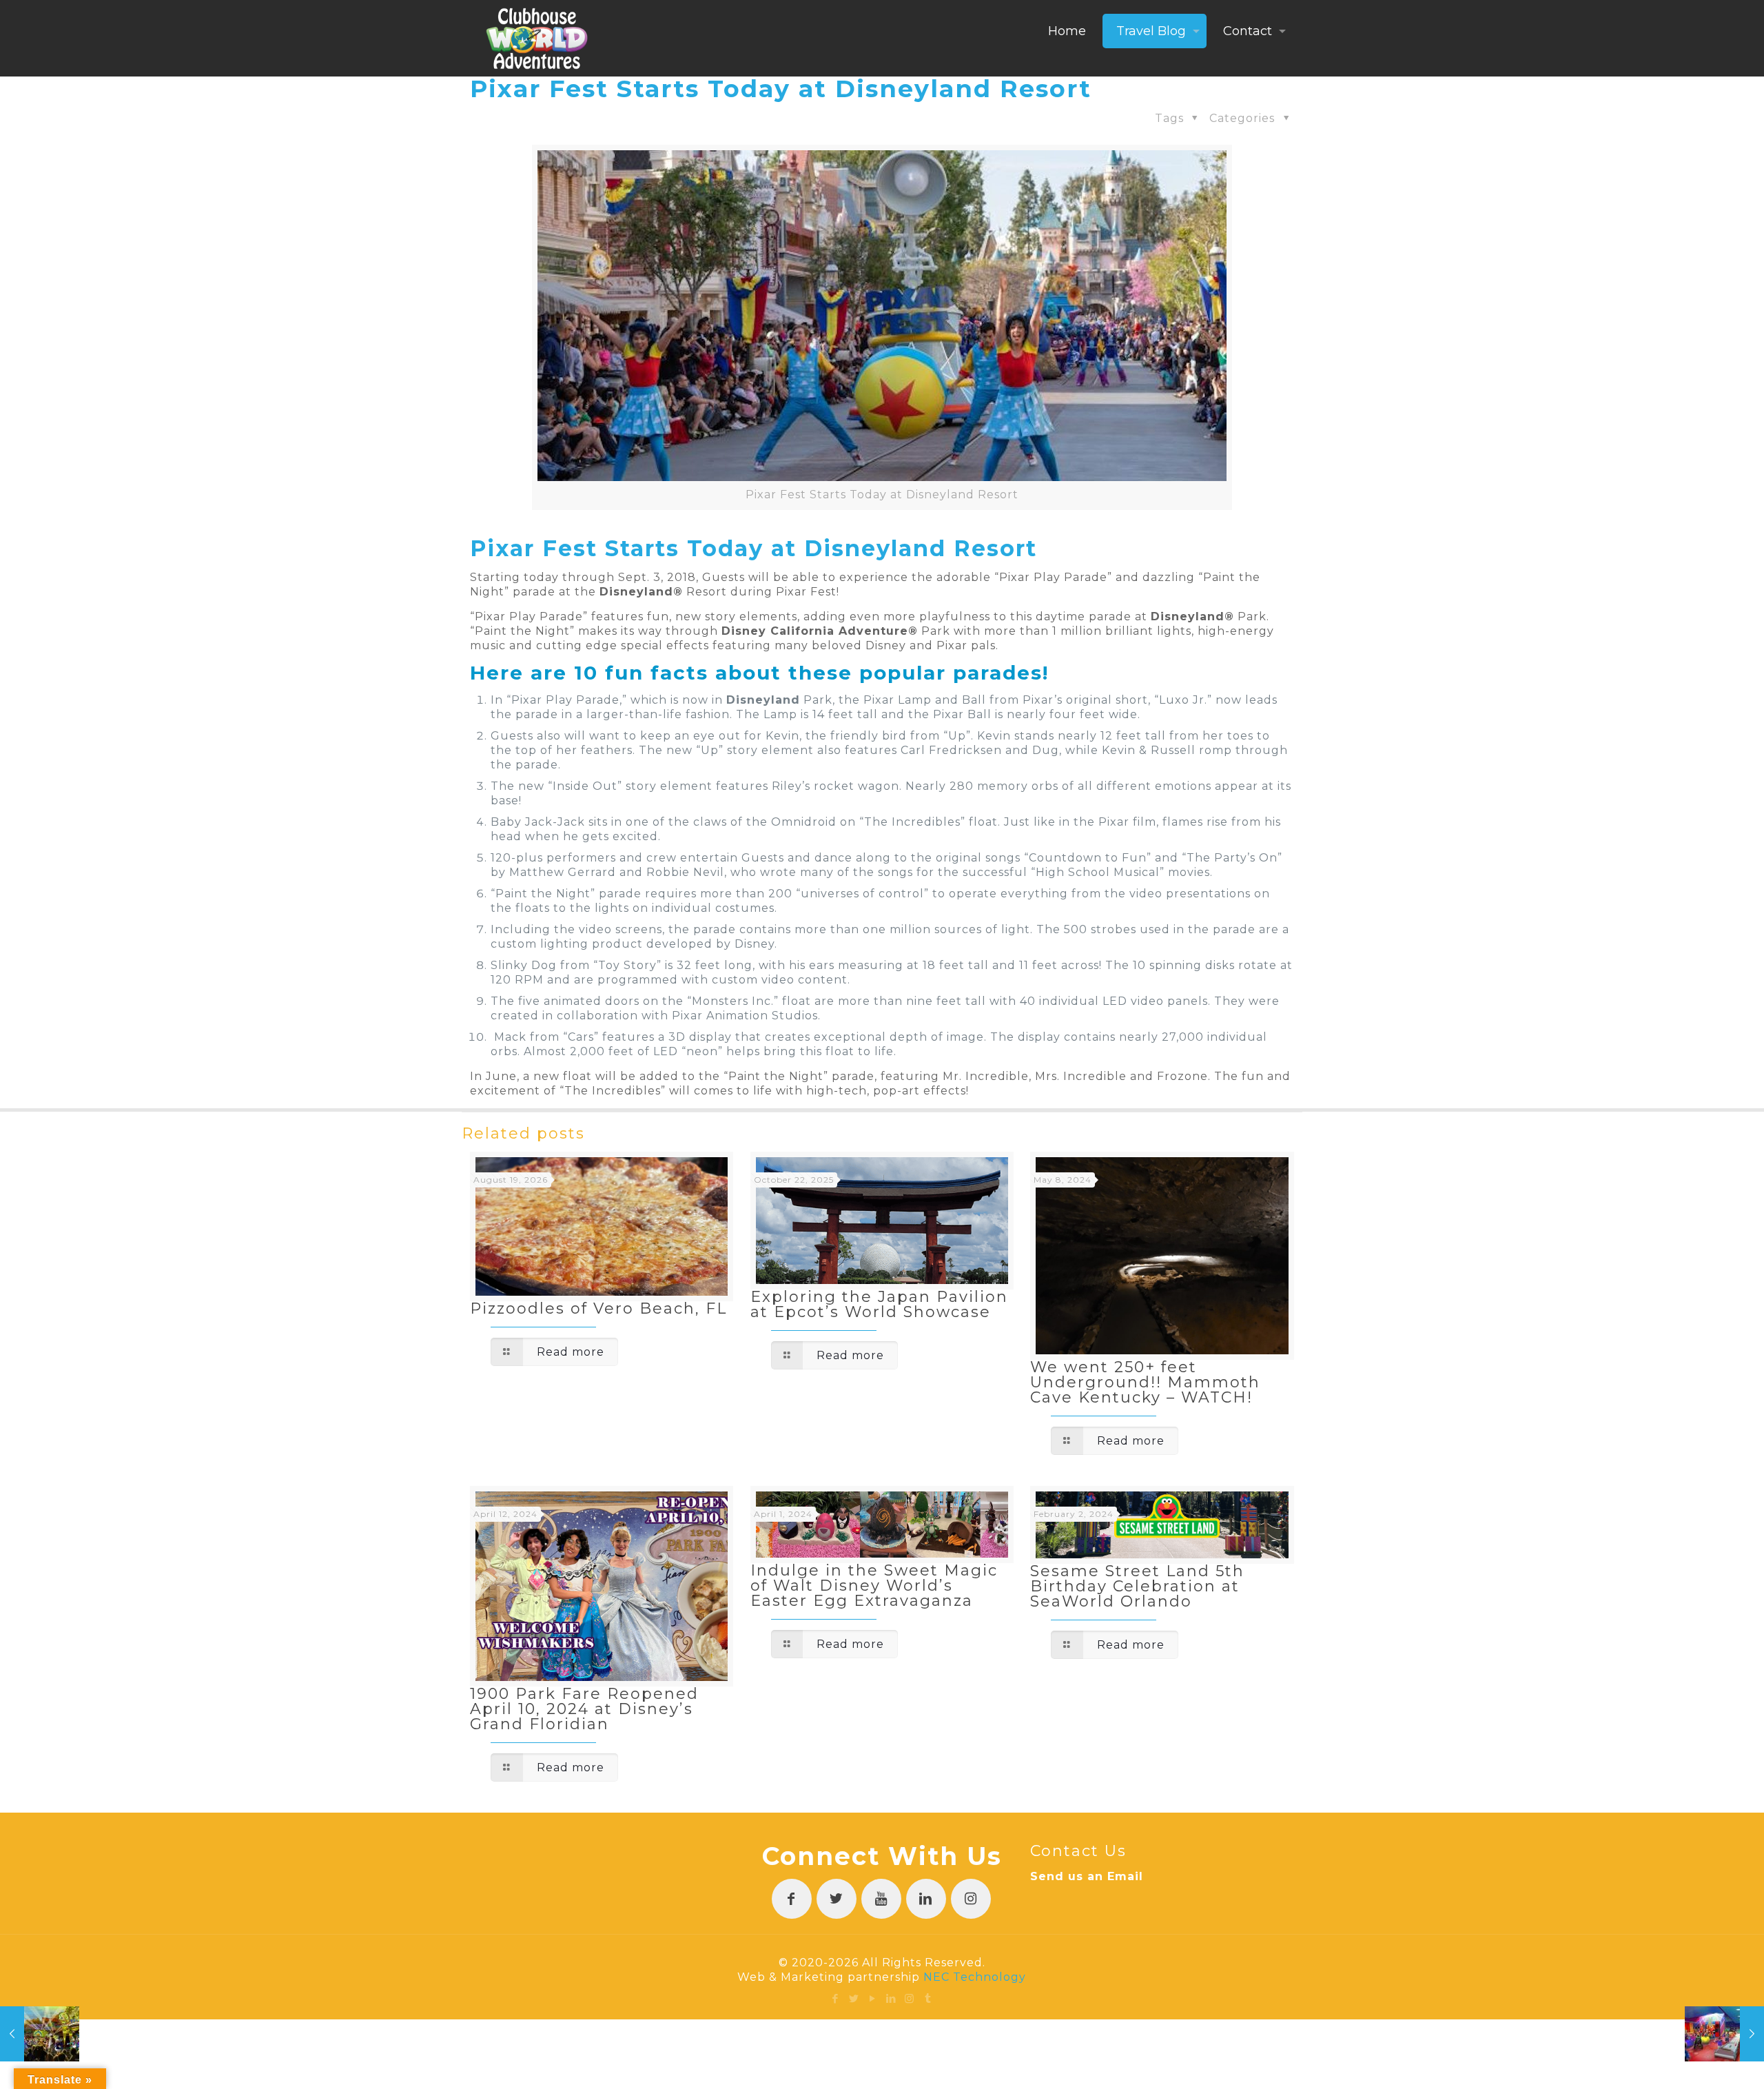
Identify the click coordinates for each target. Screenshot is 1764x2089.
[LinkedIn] (891, 1998)
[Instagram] (910, 1998)
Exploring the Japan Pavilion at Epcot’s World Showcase (879, 1304)
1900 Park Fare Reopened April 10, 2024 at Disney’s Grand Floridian (584, 1709)
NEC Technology (975, 1977)
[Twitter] (854, 1998)
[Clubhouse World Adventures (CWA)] (537, 38)
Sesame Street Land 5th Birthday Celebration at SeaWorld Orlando (1137, 1586)
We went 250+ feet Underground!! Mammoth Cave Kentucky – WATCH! (1145, 1382)
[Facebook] (835, 1998)
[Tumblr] (929, 1998)
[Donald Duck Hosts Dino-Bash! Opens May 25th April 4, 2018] (40, 2034)
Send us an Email (1087, 1876)
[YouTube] (873, 1998)
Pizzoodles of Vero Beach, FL (598, 1308)
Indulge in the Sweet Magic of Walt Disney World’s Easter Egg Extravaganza (874, 1586)
